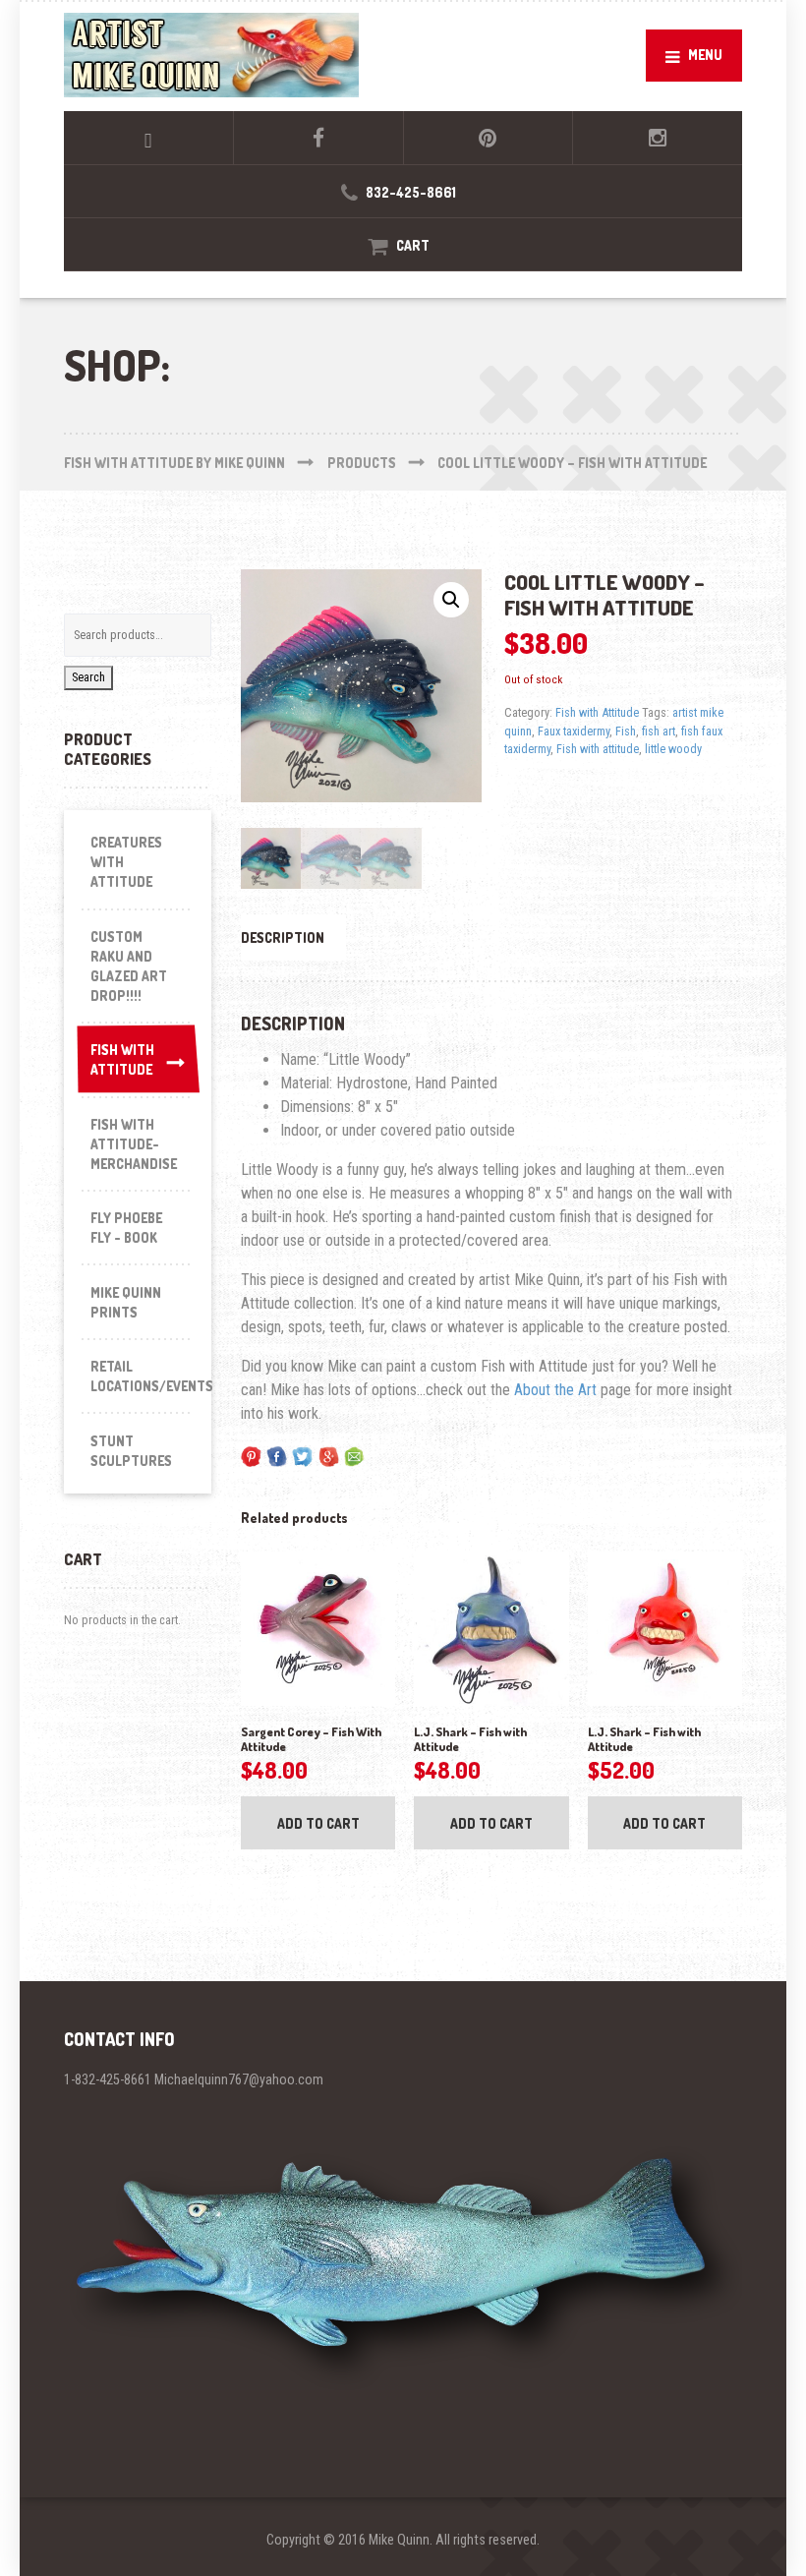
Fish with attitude (598, 749)
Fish (626, 731)
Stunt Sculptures (131, 1451)
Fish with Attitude (597, 712)
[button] (451, 600)
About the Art (555, 1390)
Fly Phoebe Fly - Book (126, 1228)
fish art (659, 731)
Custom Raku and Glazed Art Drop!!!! (129, 966)
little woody (673, 749)
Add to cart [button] (318, 1823)
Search (88, 677)
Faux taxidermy (574, 731)
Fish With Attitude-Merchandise (134, 1144)
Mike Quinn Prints (126, 1302)
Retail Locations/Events (142, 1376)
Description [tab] (283, 937)
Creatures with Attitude (126, 862)
